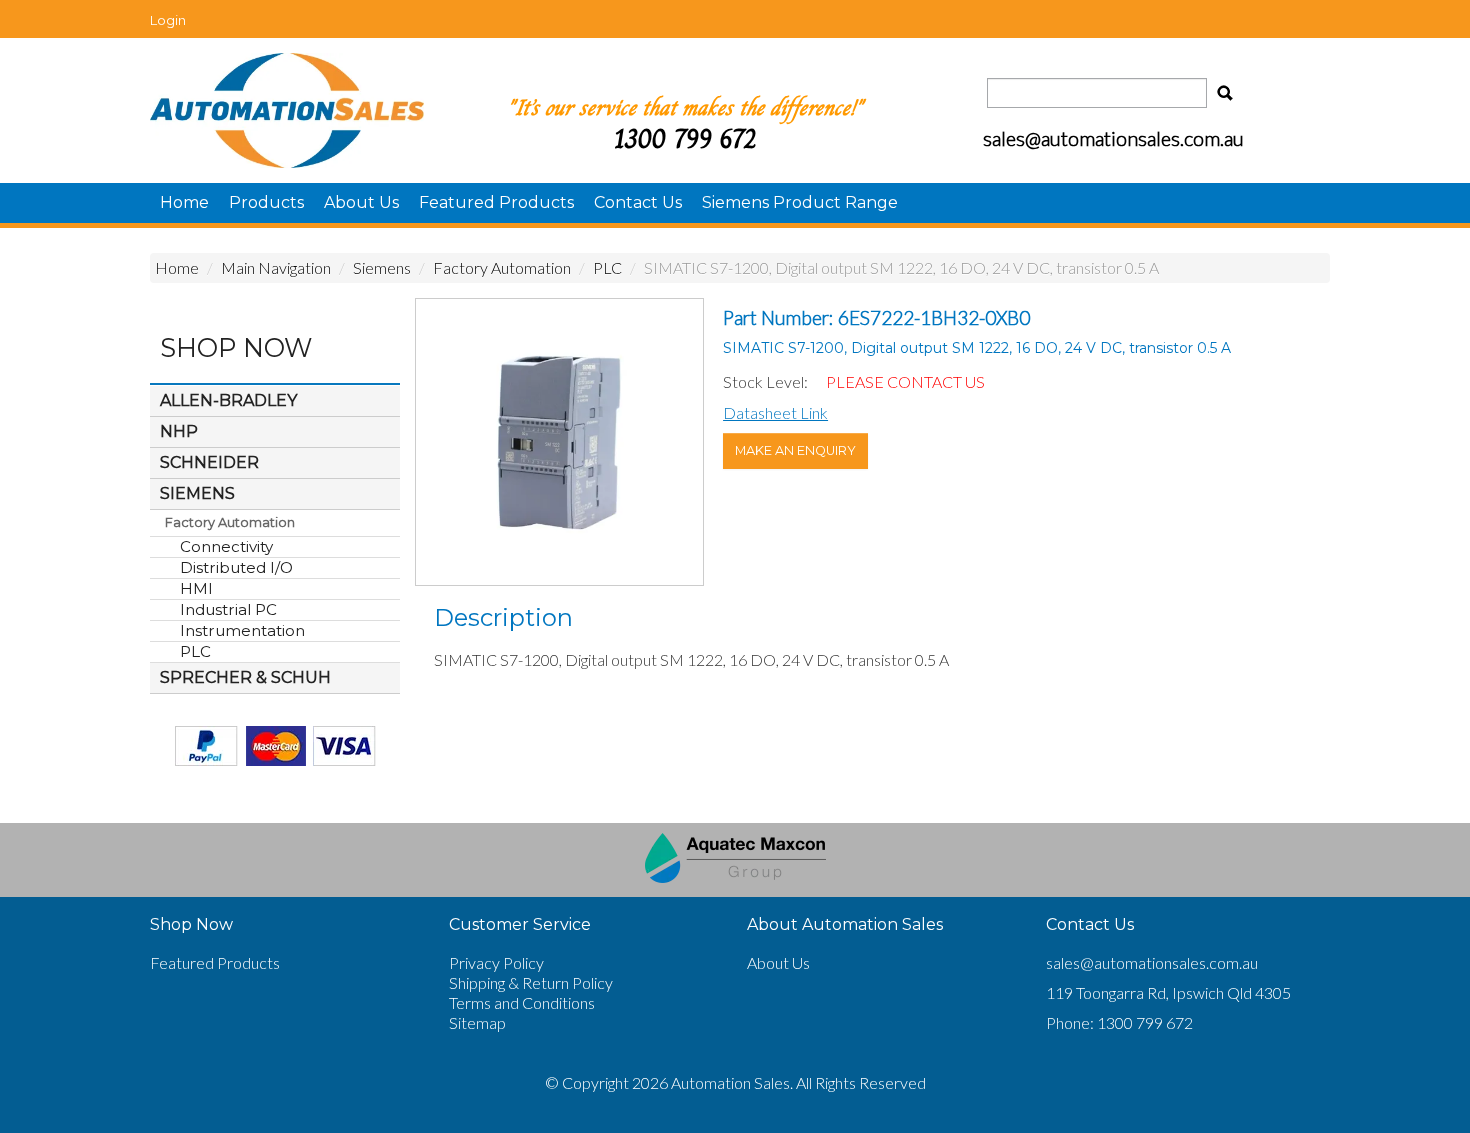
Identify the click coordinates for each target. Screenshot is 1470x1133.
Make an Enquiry (795, 450)
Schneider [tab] (209, 462)
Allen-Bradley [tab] (228, 400)
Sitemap (477, 1022)
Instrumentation (242, 630)
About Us (361, 202)
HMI (196, 588)
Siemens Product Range (800, 202)
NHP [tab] (179, 431)
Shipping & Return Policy (531, 982)
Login (168, 20)
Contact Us (638, 202)
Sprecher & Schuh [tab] (245, 677)
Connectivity (226, 546)
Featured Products (496, 202)
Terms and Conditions (522, 1002)
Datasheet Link (775, 412)
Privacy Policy (496, 962)
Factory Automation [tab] (230, 522)
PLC (607, 267)
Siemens (382, 267)
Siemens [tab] (197, 493)
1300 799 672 (685, 138)
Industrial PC (228, 609)
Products (266, 202)
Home (184, 202)
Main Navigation (276, 267)
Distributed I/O (236, 567)
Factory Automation (502, 267)
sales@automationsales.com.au (1152, 962)
